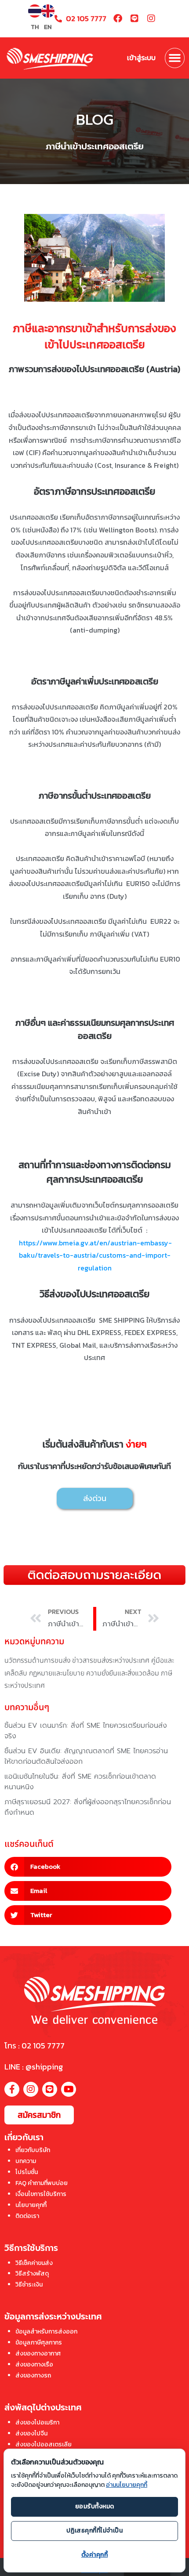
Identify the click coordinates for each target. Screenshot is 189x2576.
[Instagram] (151, 18)
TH (35, 27)
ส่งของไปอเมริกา (37, 2422)
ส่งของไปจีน (31, 2433)
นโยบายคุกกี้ (31, 2205)
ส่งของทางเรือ (34, 2364)
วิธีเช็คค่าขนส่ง (34, 2263)
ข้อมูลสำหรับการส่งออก (46, 2332)
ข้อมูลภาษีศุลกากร (39, 2343)
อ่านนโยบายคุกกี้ (127, 2485)
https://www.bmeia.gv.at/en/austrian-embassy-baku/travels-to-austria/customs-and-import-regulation (96, 1255)
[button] (175, 58)
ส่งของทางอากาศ (38, 2353)
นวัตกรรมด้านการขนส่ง (37, 1661)
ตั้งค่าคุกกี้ (95, 2555)
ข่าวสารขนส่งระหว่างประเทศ (111, 1661)
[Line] (134, 18)
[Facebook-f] (12, 2089)
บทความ (26, 2161)
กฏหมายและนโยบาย (57, 1673)
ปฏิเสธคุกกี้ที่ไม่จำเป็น (95, 2531)
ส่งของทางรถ (33, 2375)
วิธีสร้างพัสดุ (32, 2274)
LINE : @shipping (34, 2067)
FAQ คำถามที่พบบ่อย (42, 2183)
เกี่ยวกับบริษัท (33, 2150)
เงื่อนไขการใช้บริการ (41, 2194)
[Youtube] (69, 2089)
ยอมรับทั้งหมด (95, 2506)
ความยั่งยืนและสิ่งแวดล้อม (123, 1673)
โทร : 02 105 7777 (35, 2046)
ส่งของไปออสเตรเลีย (44, 2444)
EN (48, 27)
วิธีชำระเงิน (29, 2285)
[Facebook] (118, 18)
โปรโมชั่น (27, 2172)
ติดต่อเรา (27, 2216)
